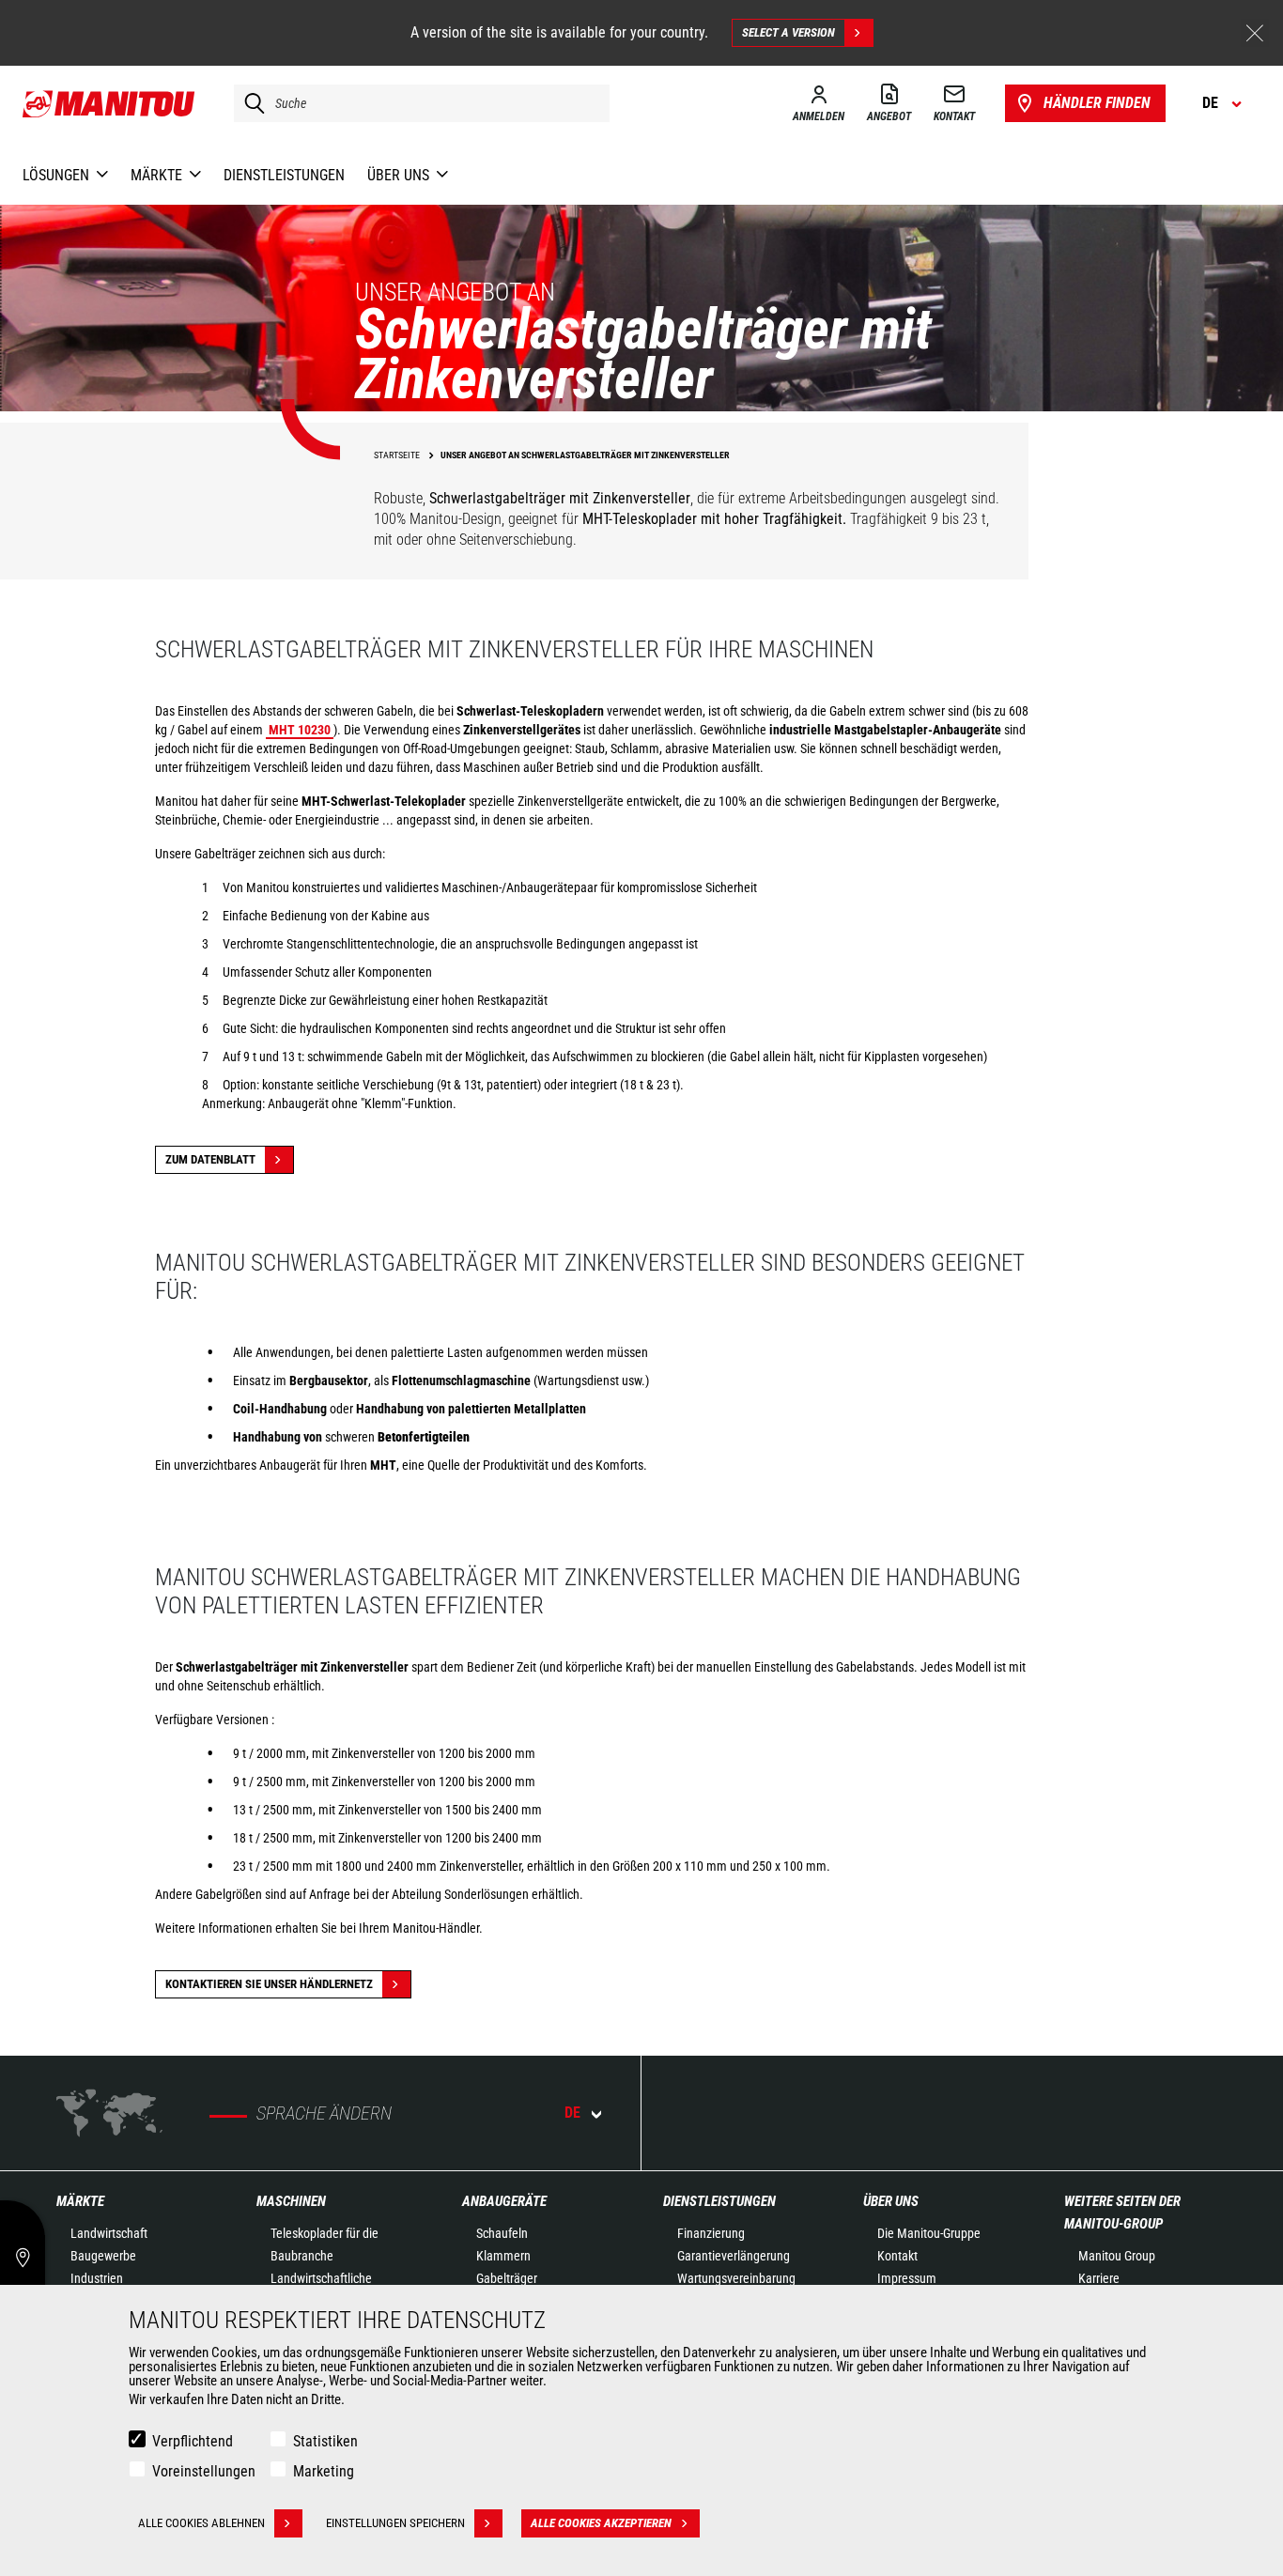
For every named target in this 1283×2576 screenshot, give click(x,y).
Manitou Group (1117, 2256)
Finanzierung (711, 2233)
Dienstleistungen (719, 2201)
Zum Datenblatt (210, 1159)
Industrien (97, 2278)
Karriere (1099, 2278)
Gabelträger (507, 2278)
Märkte (80, 2201)
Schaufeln (502, 2233)
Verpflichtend (193, 2441)
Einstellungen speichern (395, 2523)
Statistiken (325, 2441)
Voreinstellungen (204, 2471)
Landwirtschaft (109, 2233)
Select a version (788, 32)
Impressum (907, 2278)
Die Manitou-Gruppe (929, 2233)
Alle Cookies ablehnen (201, 2523)
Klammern (503, 2256)
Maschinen (291, 2201)
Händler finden (1097, 103)
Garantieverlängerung (734, 2256)
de (572, 2113)
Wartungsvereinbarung (736, 2278)
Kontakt (897, 2256)
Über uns (891, 2201)
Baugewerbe (103, 2256)
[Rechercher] (250, 103)
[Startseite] (109, 103)
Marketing (324, 2471)
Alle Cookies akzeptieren (601, 2523)
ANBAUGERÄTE (504, 2201)
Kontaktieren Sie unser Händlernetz (269, 1984)
